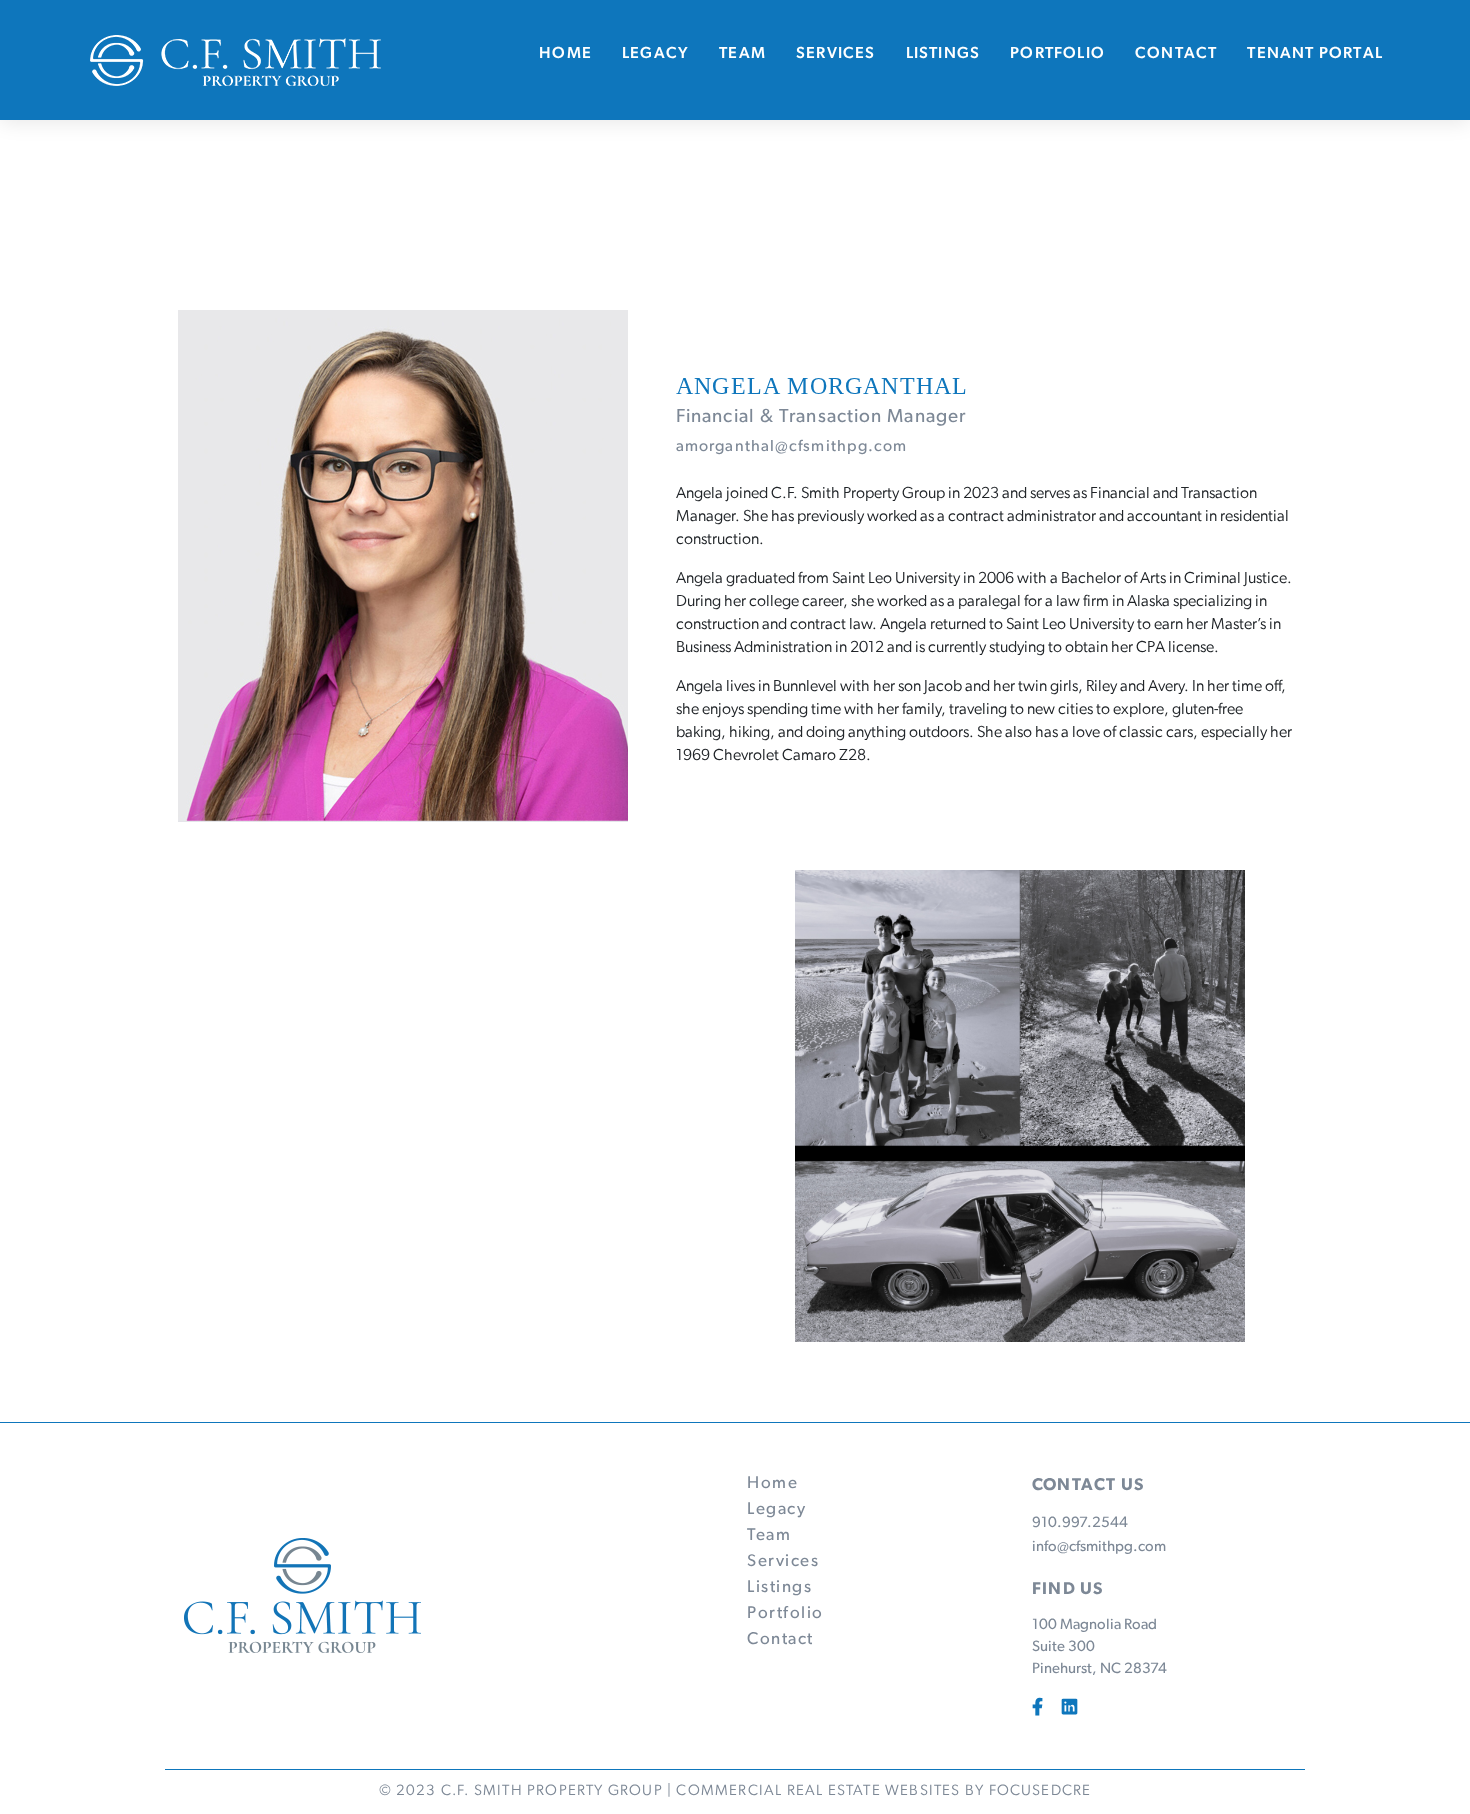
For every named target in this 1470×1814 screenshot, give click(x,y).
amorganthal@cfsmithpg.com (792, 447)
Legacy (655, 54)
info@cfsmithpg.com (1099, 1547)
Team (742, 54)
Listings (943, 54)
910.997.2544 (1080, 1523)
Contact (1176, 54)
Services (836, 54)
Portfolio (1057, 54)
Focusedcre (1040, 1791)
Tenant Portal (1315, 54)
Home (565, 54)
